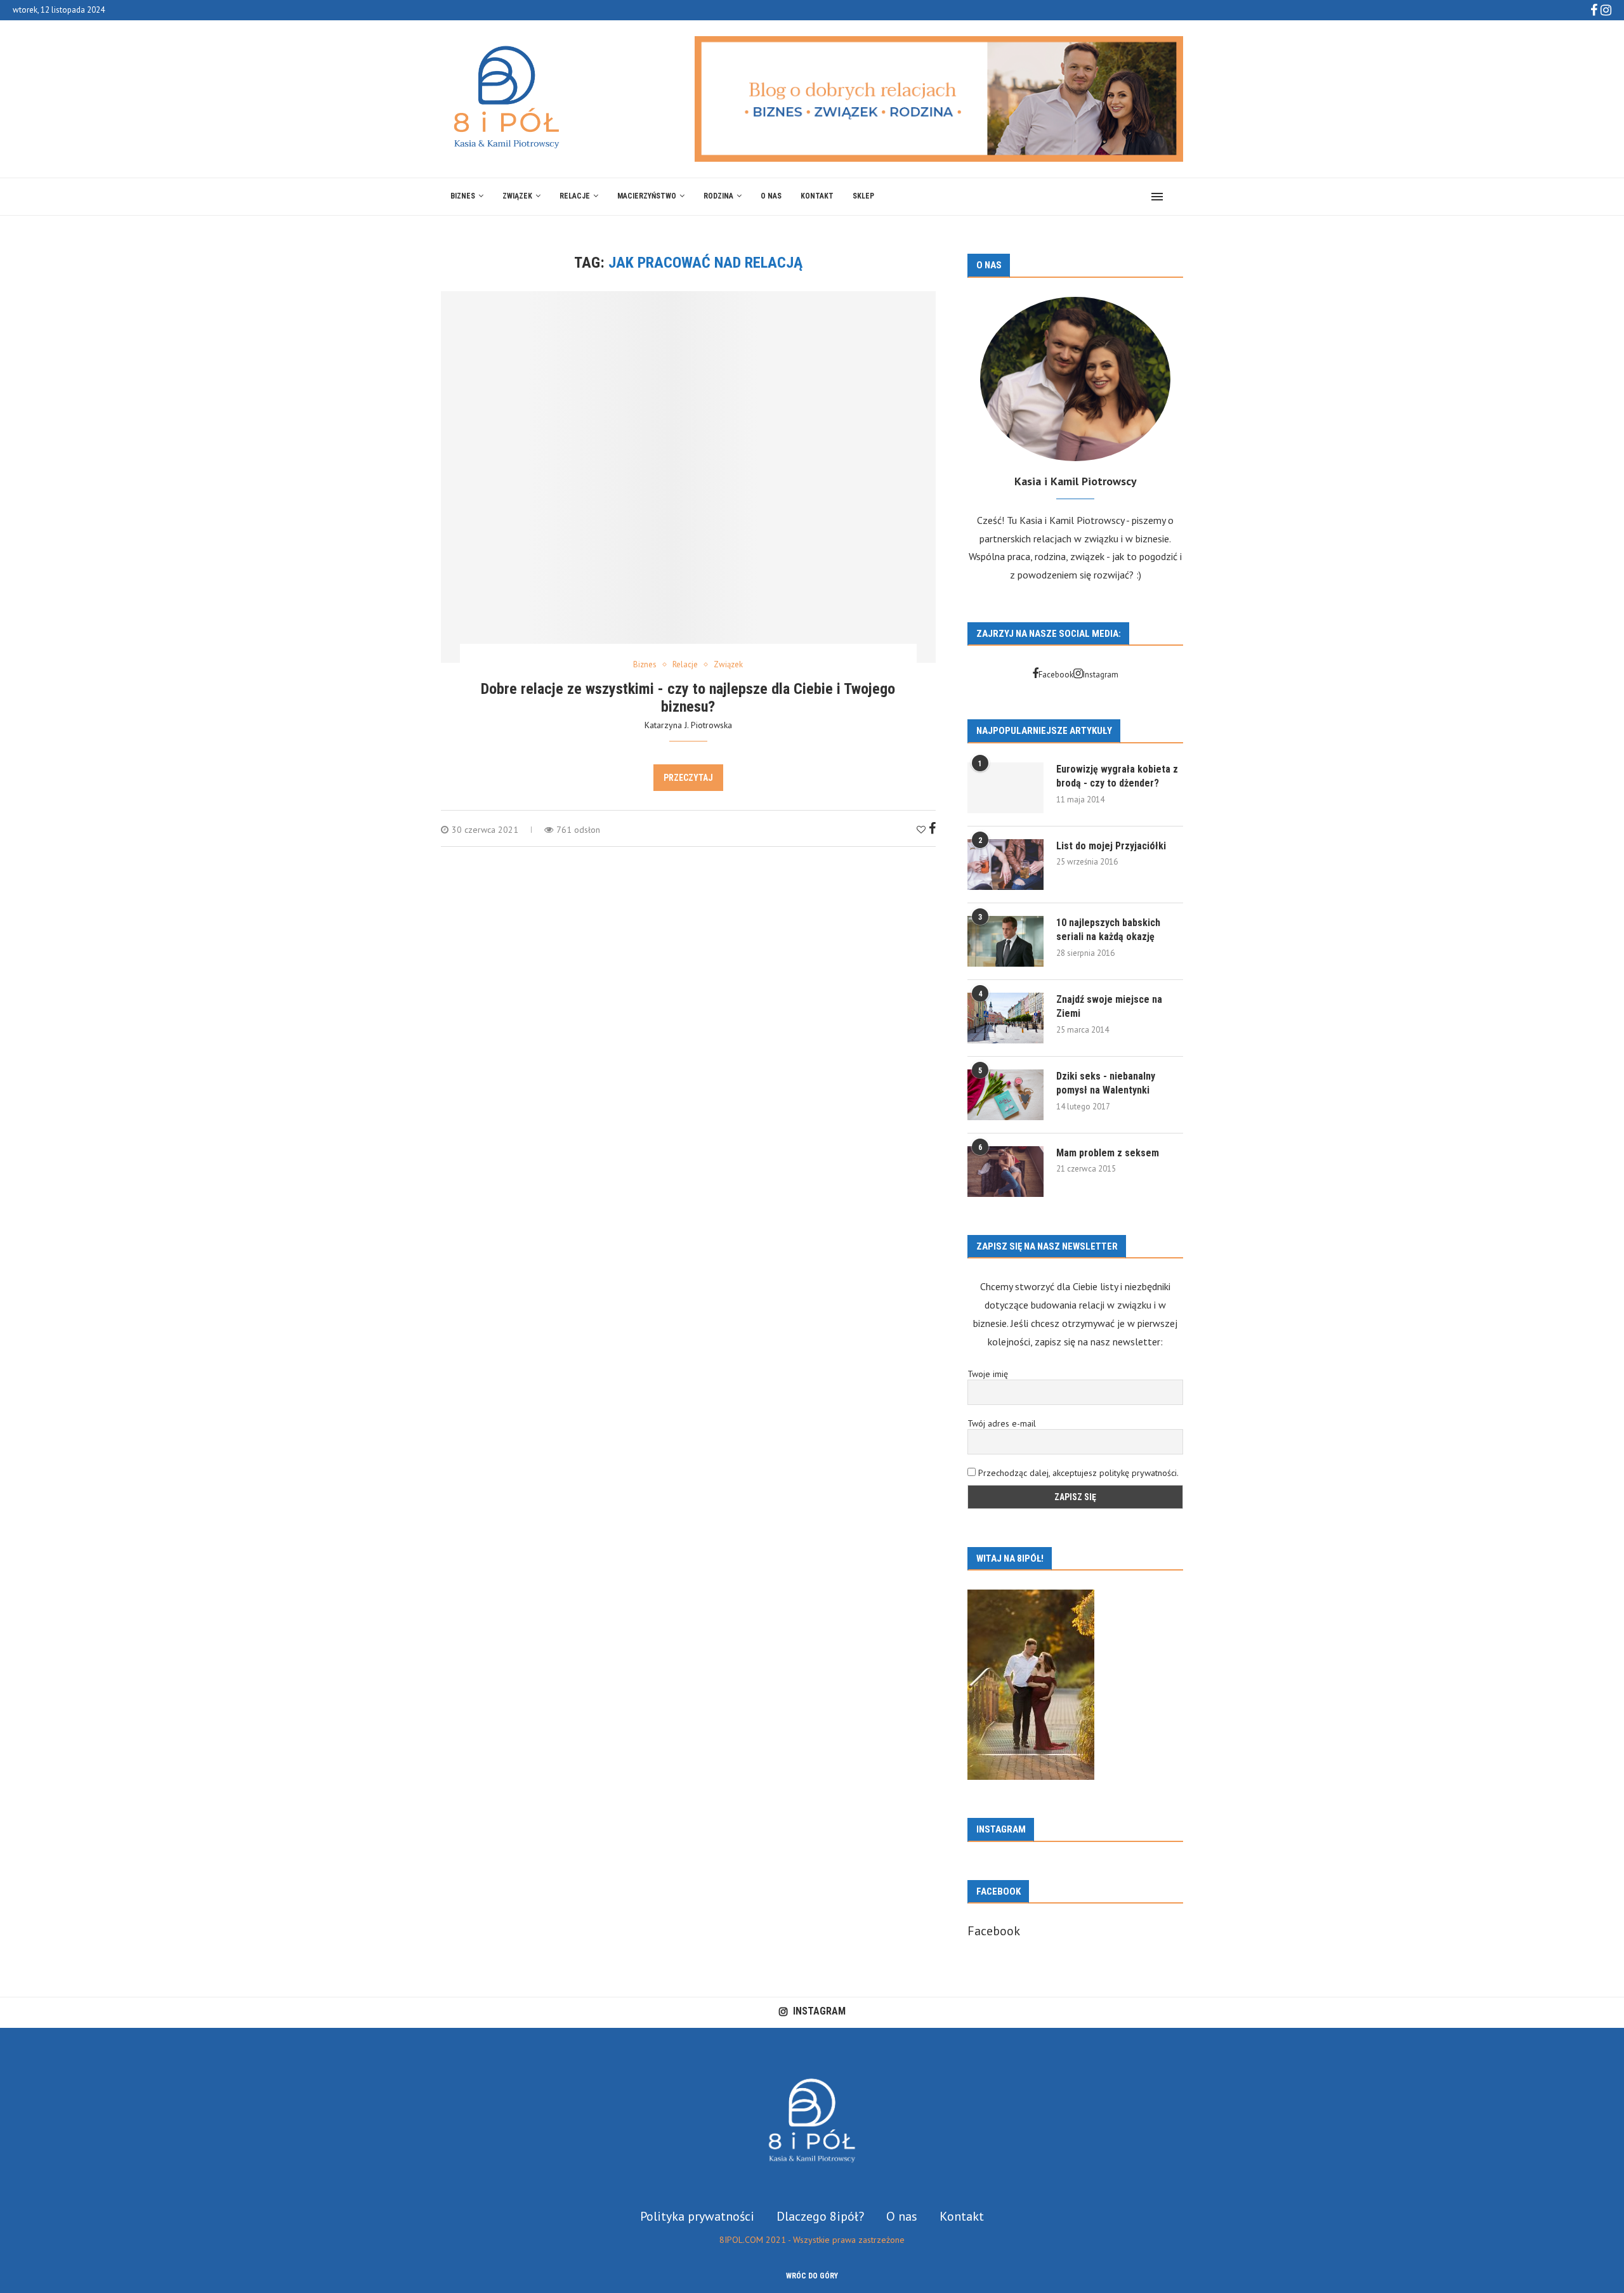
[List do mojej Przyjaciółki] (1005, 865)
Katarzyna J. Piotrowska (688, 725)
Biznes (463, 196)
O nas (771, 196)
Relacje (575, 196)
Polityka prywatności (697, 2216)
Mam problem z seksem (1108, 1153)
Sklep (863, 196)
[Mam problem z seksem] (1005, 1172)
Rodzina (718, 196)
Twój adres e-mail (1002, 1423)
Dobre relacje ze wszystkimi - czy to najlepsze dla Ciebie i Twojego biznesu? (688, 698)
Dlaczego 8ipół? (820, 2216)
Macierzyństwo (647, 196)
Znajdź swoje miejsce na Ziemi (1109, 1006)
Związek (517, 196)
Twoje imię (988, 1374)
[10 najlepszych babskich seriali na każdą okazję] (1005, 941)
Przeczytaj (688, 778)
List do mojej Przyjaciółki (1111, 846)
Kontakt (817, 196)
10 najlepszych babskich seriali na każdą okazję (1108, 930)
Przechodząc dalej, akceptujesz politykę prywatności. (1078, 1473)
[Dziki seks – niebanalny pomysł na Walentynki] (1005, 1095)
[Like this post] (921, 830)
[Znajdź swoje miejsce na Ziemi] (1005, 1018)
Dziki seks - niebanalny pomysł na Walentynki (1106, 1083)
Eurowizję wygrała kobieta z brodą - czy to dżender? (1117, 776)
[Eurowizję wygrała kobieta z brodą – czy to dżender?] (1005, 788)
